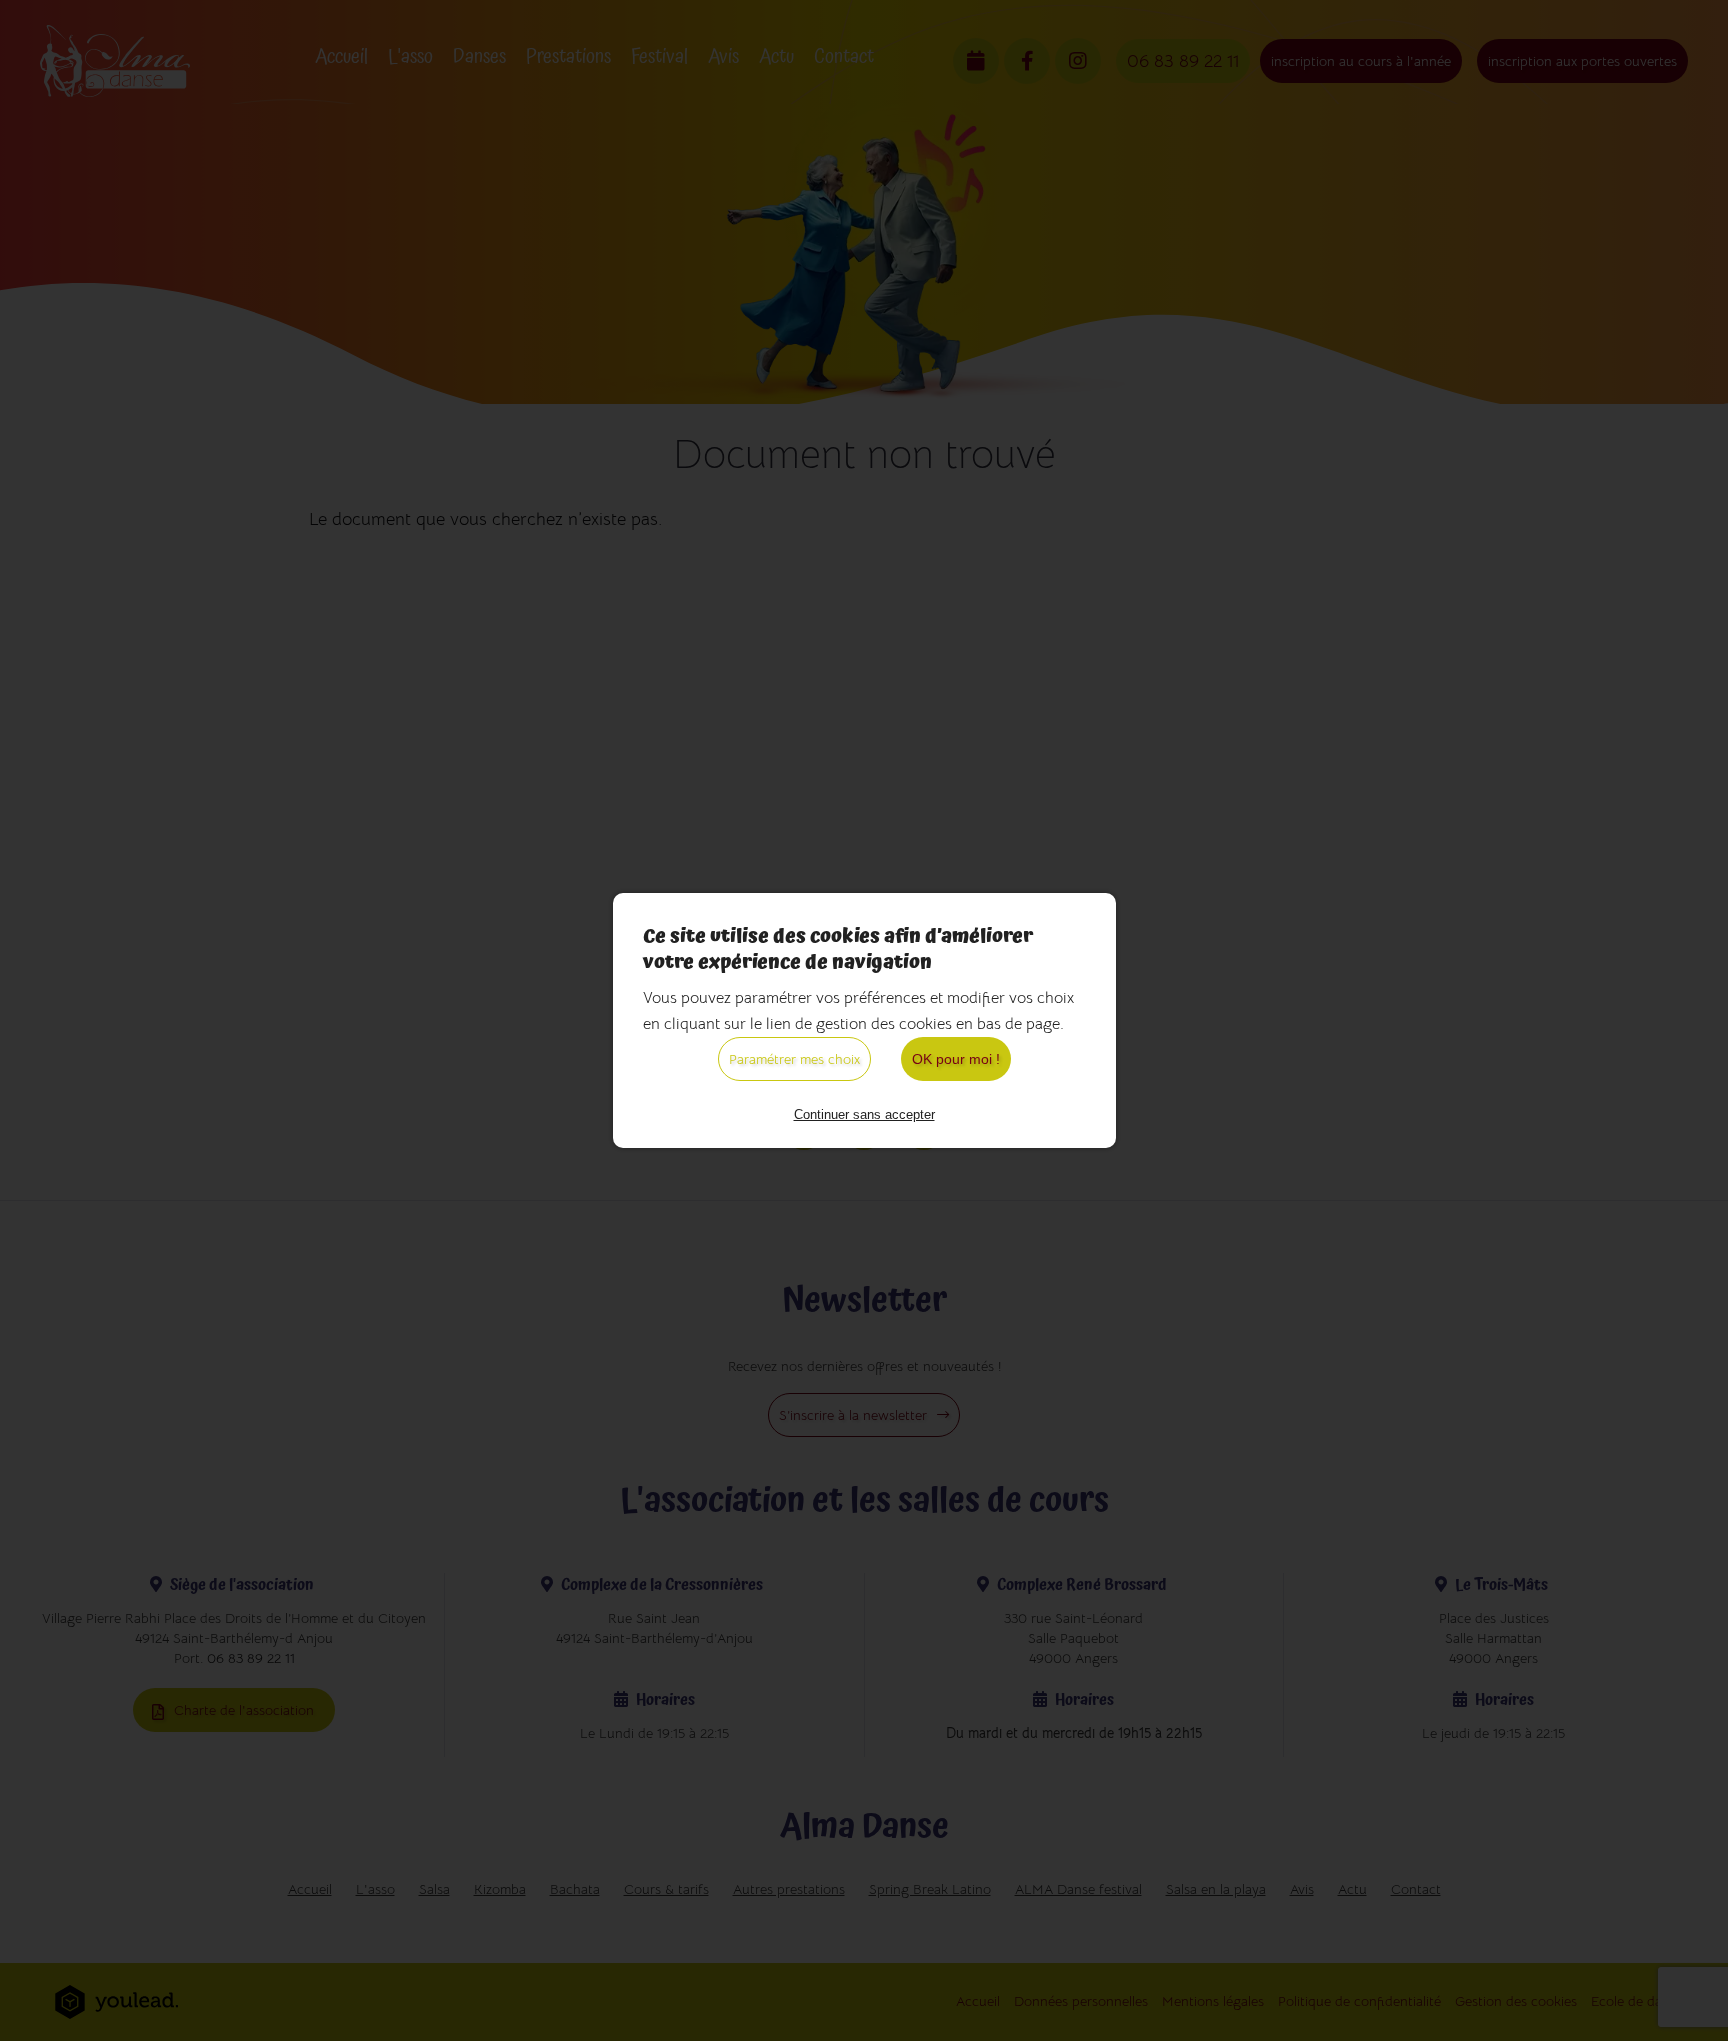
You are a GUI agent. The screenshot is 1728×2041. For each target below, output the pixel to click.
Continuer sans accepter (864, 1114)
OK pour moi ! (956, 1059)
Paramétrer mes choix (794, 1059)
